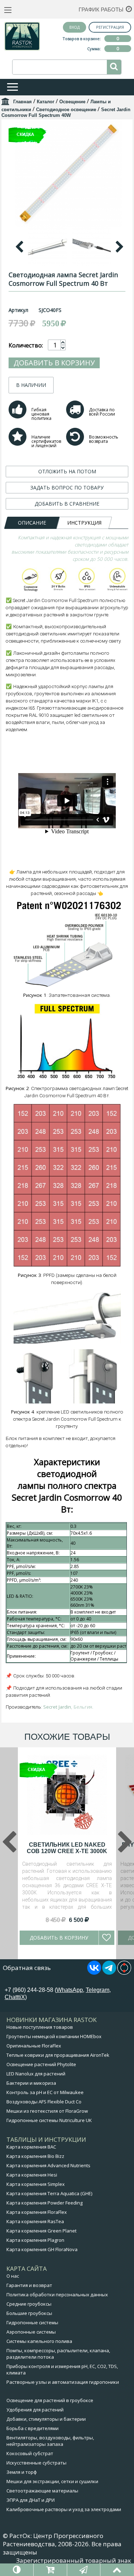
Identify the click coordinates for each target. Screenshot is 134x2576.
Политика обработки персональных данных (57, 2295)
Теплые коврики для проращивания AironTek (58, 2055)
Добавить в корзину (54, 363)
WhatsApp (70, 1990)
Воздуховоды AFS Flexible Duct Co (44, 2102)
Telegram (98, 1990)
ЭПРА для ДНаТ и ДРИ (31, 2500)
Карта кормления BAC (31, 2147)
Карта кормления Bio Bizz (35, 2156)
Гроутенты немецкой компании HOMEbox (54, 2036)
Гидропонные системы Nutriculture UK (49, 2120)
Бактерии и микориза (31, 2083)
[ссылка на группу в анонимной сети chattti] (124, 1973)
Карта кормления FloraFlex (37, 2212)
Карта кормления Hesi (32, 2175)
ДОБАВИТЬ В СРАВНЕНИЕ (67, 504)
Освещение (72, 102)
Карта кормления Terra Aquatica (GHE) (49, 2193)
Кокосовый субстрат (30, 2453)
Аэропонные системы (31, 2332)
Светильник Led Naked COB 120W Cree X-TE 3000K (67, 1848)
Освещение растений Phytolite (41, 2064)
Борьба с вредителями (33, 2428)
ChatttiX (15, 1997)
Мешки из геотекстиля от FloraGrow (47, 2111)
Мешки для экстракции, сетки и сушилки (52, 2481)
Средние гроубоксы (29, 2304)
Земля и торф (22, 2472)
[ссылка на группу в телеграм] (109, 1973)
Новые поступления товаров (40, 2027)
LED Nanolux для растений (36, 2074)
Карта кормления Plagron (35, 2240)
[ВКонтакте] (94, 1973)
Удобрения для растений (35, 2410)
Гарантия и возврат (29, 2285)
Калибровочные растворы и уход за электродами (64, 2509)
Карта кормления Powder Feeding (44, 2203)
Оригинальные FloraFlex (34, 2046)
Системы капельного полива (39, 2341)
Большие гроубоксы (29, 2313)
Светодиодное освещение (66, 110)
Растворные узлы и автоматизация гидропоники (63, 2382)
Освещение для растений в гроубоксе (50, 2400)
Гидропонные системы (32, 2322)
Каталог (46, 102)
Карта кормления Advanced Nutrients (48, 2165)
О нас (13, 2276)
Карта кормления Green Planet (41, 2231)
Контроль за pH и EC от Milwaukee (45, 2092)
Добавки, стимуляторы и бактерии (46, 2419)
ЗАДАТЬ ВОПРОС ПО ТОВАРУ (67, 487)
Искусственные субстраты (36, 2463)
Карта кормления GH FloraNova (42, 2249)
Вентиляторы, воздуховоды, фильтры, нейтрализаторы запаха (50, 2441)
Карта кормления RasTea (35, 2221)
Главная (23, 102)
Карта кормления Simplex (36, 2184)
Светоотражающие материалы (42, 2491)
